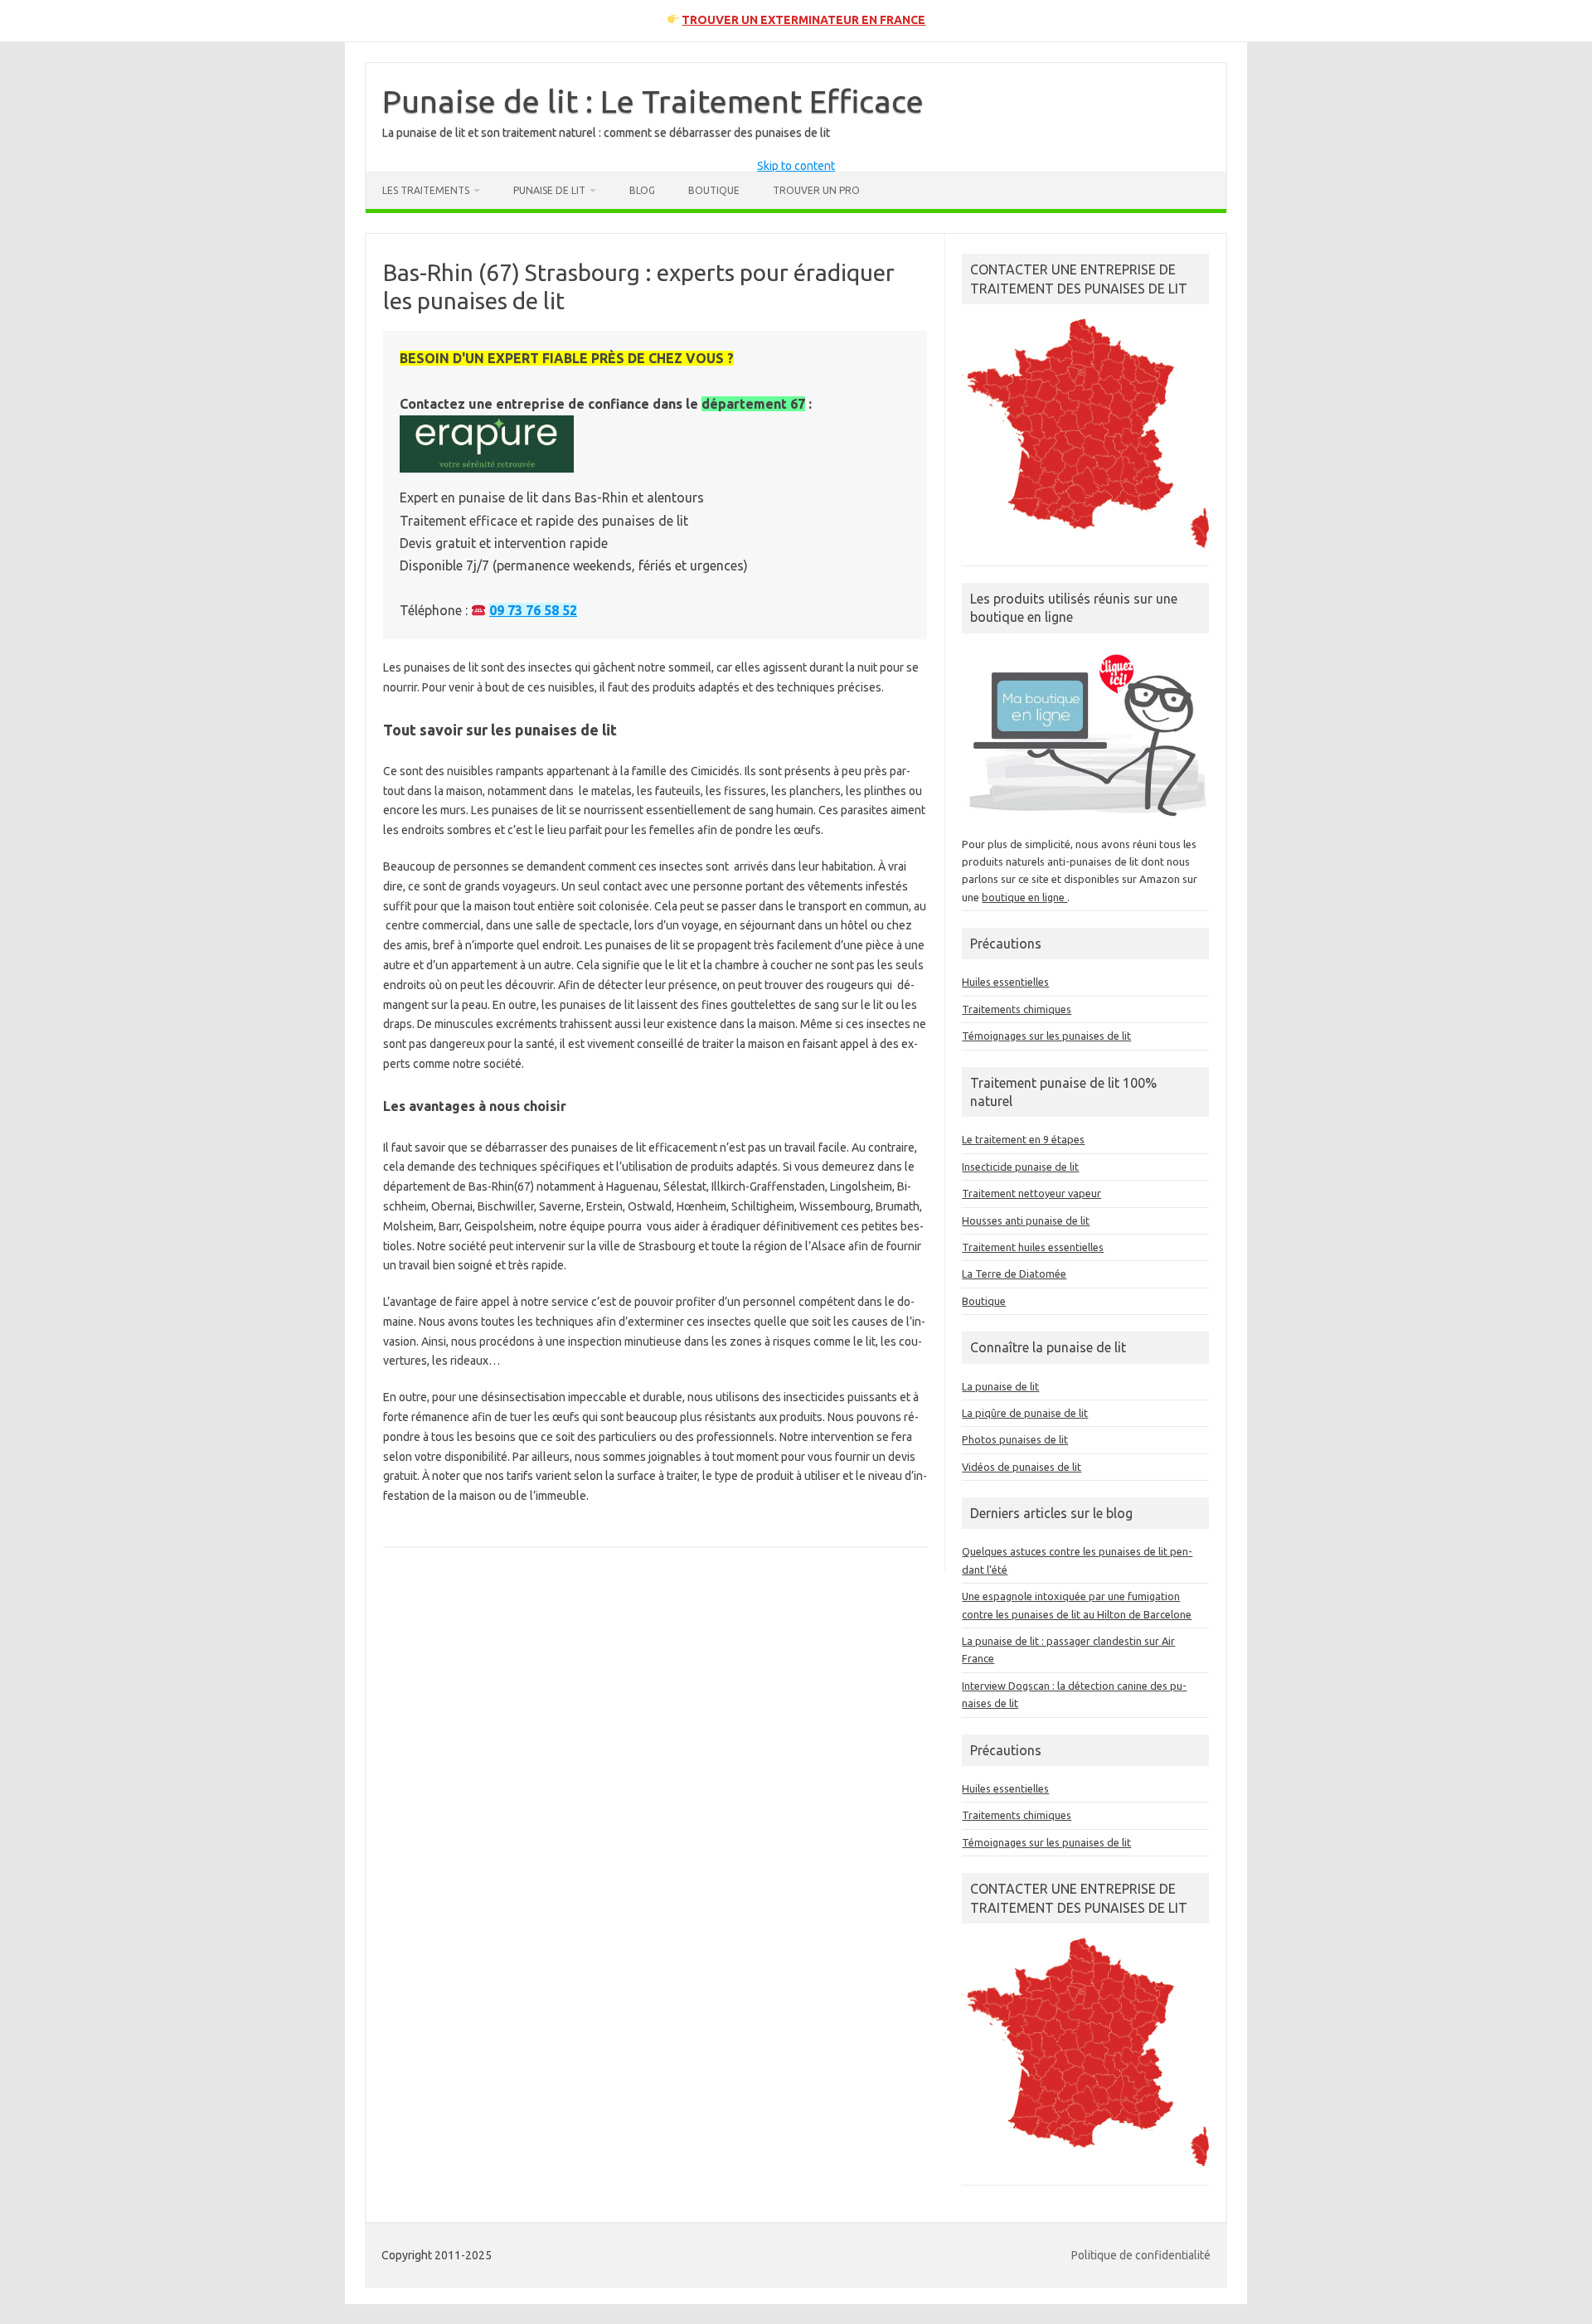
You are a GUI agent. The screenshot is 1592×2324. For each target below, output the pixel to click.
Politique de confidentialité (1141, 2255)
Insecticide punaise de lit (1020, 1167)
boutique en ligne (1024, 897)
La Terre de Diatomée (1014, 1274)
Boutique (714, 190)
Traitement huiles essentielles (1033, 1247)
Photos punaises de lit (1015, 1439)
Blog (642, 190)
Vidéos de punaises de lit (1022, 1467)
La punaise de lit (1000, 1386)
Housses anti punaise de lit (1026, 1220)
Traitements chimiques (1017, 1009)
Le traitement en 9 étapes (1023, 1139)
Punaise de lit (549, 190)
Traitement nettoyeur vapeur (1031, 1193)
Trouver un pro (816, 190)
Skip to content (796, 166)
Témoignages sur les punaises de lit (1046, 1036)
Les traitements (426, 190)
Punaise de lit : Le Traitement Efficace (653, 101)
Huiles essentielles (1005, 982)
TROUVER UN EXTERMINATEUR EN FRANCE (803, 20)
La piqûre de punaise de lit (1025, 1413)
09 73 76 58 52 (533, 610)
